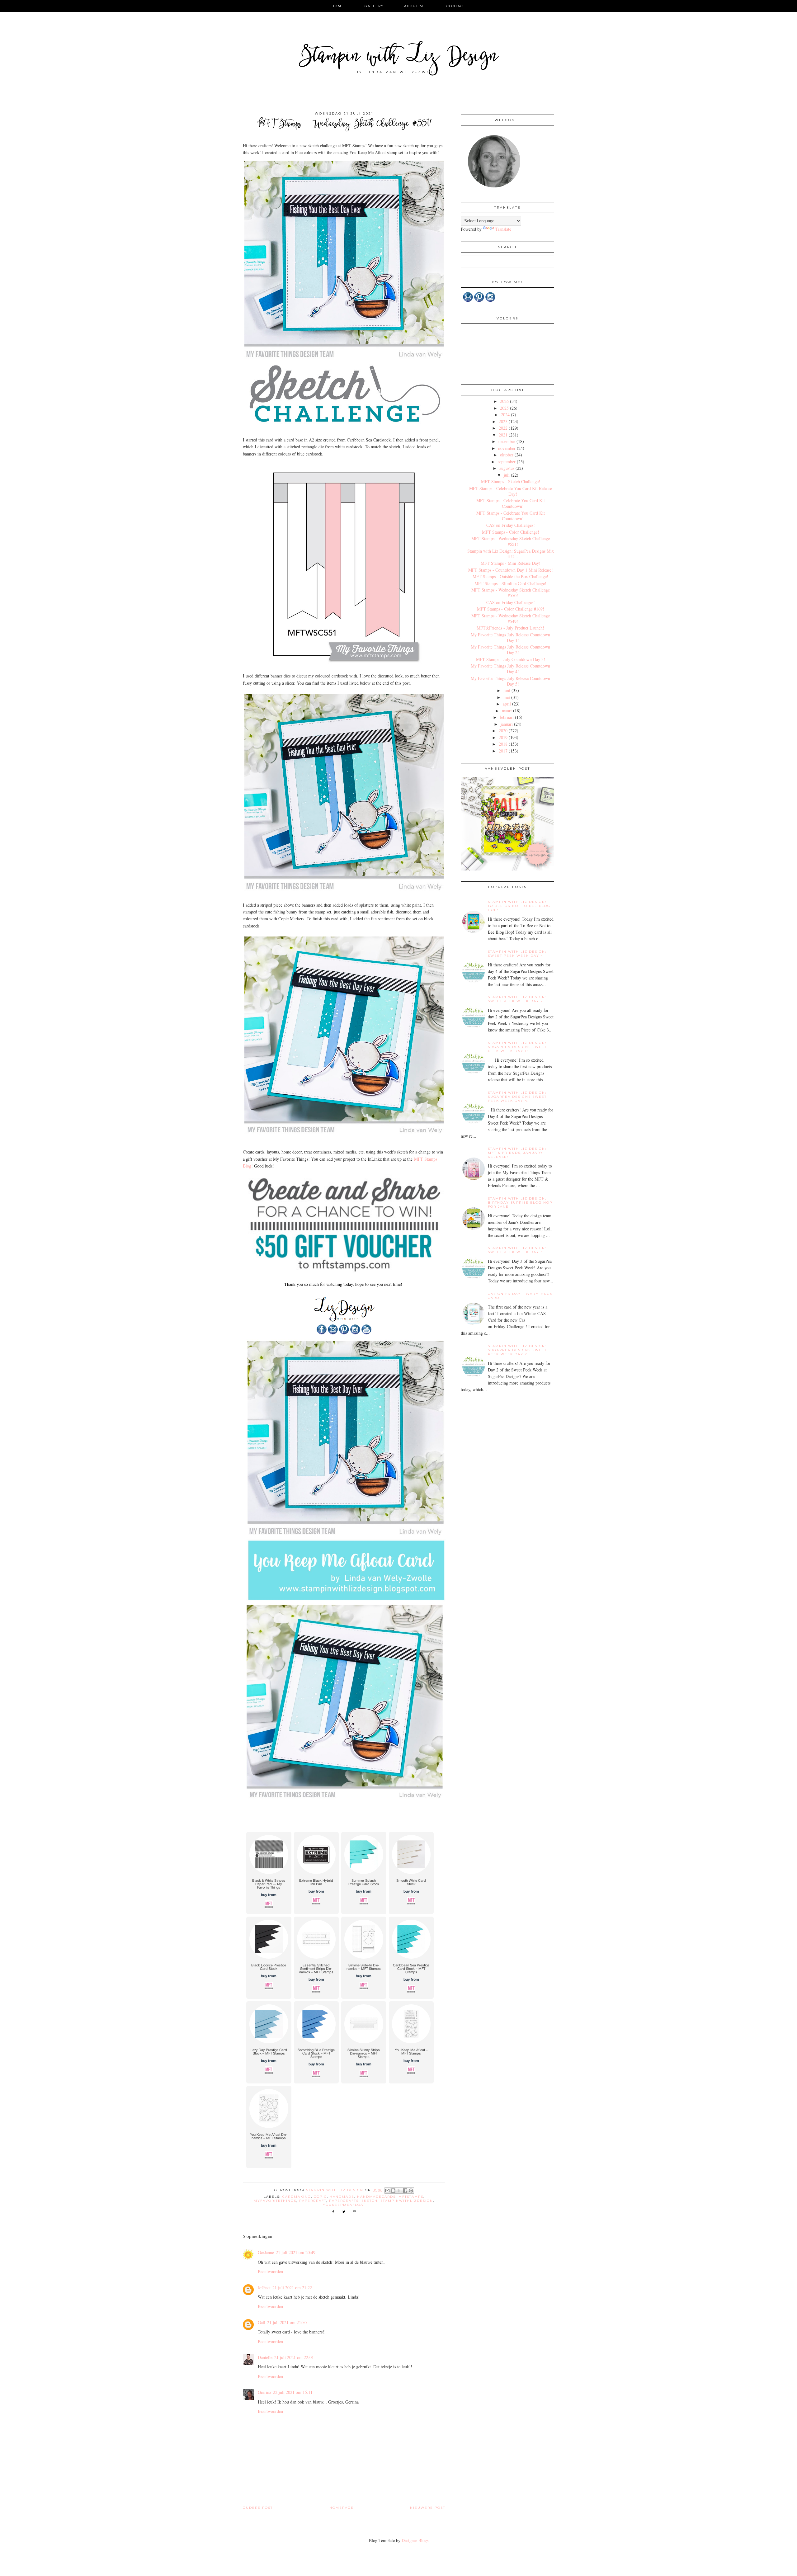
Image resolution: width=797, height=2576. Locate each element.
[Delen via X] (399, 2191)
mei (507, 697)
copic (320, 2197)
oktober (507, 455)
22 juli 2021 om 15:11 (293, 2392)
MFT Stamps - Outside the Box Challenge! (510, 576)
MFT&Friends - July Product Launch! (510, 628)
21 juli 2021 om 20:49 (296, 2252)
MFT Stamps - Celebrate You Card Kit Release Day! (511, 491)
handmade (342, 2197)
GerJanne (266, 2252)
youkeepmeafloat (344, 2205)
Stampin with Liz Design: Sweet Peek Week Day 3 (517, 1250)
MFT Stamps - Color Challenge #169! (511, 609)
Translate (503, 229)
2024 (505, 415)
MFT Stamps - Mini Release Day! (511, 563)
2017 (503, 751)
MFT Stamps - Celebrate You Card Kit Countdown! (511, 503)
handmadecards (376, 2197)
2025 (504, 408)
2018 (503, 744)
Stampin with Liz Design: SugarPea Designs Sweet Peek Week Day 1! (517, 1047)
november (507, 448)
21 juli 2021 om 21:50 (287, 2322)
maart (507, 711)
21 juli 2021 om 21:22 (292, 2288)
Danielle (265, 2357)
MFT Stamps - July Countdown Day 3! (511, 659)
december (507, 441)
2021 (503, 435)
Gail (262, 2322)
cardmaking (297, 2197)
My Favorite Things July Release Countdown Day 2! (510, 650)
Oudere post (258, 2508)
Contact (456, 6)
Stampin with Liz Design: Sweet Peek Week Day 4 (517, 954)
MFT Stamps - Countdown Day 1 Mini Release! (511, 570)
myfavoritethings (275, 2201)
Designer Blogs (415, 2540)
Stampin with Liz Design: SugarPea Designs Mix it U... (511, 554)
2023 (503, 421)
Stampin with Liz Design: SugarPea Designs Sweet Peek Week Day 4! (517, 1097)
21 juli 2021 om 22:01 (294, 2357)
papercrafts (344, 2201)
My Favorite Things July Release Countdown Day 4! (510, 669)
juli (507, 475)
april (507, 704)
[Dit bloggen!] (393, 2191)
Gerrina (264, 2392)
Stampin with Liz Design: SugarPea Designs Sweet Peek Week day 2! (517, 1350)
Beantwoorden (270, 2271)
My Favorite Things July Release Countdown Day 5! (510, 681)
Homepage (342, 2508)
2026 (504, 401)
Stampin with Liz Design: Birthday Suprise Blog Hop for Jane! (520, 1203)
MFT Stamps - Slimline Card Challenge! (510, 583)
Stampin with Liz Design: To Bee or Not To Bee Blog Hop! (519, 906)
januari (507, 724)
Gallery (374, 6)
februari (507, 717)
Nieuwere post (428, 2508)
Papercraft (313, 2201)
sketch (370, 2201)
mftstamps (411, 2197)
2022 (503, 428)
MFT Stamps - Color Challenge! (511, 532)
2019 (503, 737)
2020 (503, 731)
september (507, 462)
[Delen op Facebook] (405, 2191)
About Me (415, 6)
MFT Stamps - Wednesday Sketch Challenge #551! (511, 541)
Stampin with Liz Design (399, 57)
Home (338, 6)
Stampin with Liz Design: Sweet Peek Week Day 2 (517, 999)
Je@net (264, 2288)
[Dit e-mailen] (387, 2191)
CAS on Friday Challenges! (511, 525)
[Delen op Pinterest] (411, 2191)
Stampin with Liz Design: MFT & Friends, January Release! (517, 1153)
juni (507, 690)
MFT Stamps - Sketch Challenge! (511, 481)
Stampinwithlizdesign (407, 2201)
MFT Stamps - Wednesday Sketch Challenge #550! (511, 593)
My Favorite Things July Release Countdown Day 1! (510, 637)
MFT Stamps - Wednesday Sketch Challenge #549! (511, 618)
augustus (507, 468)
